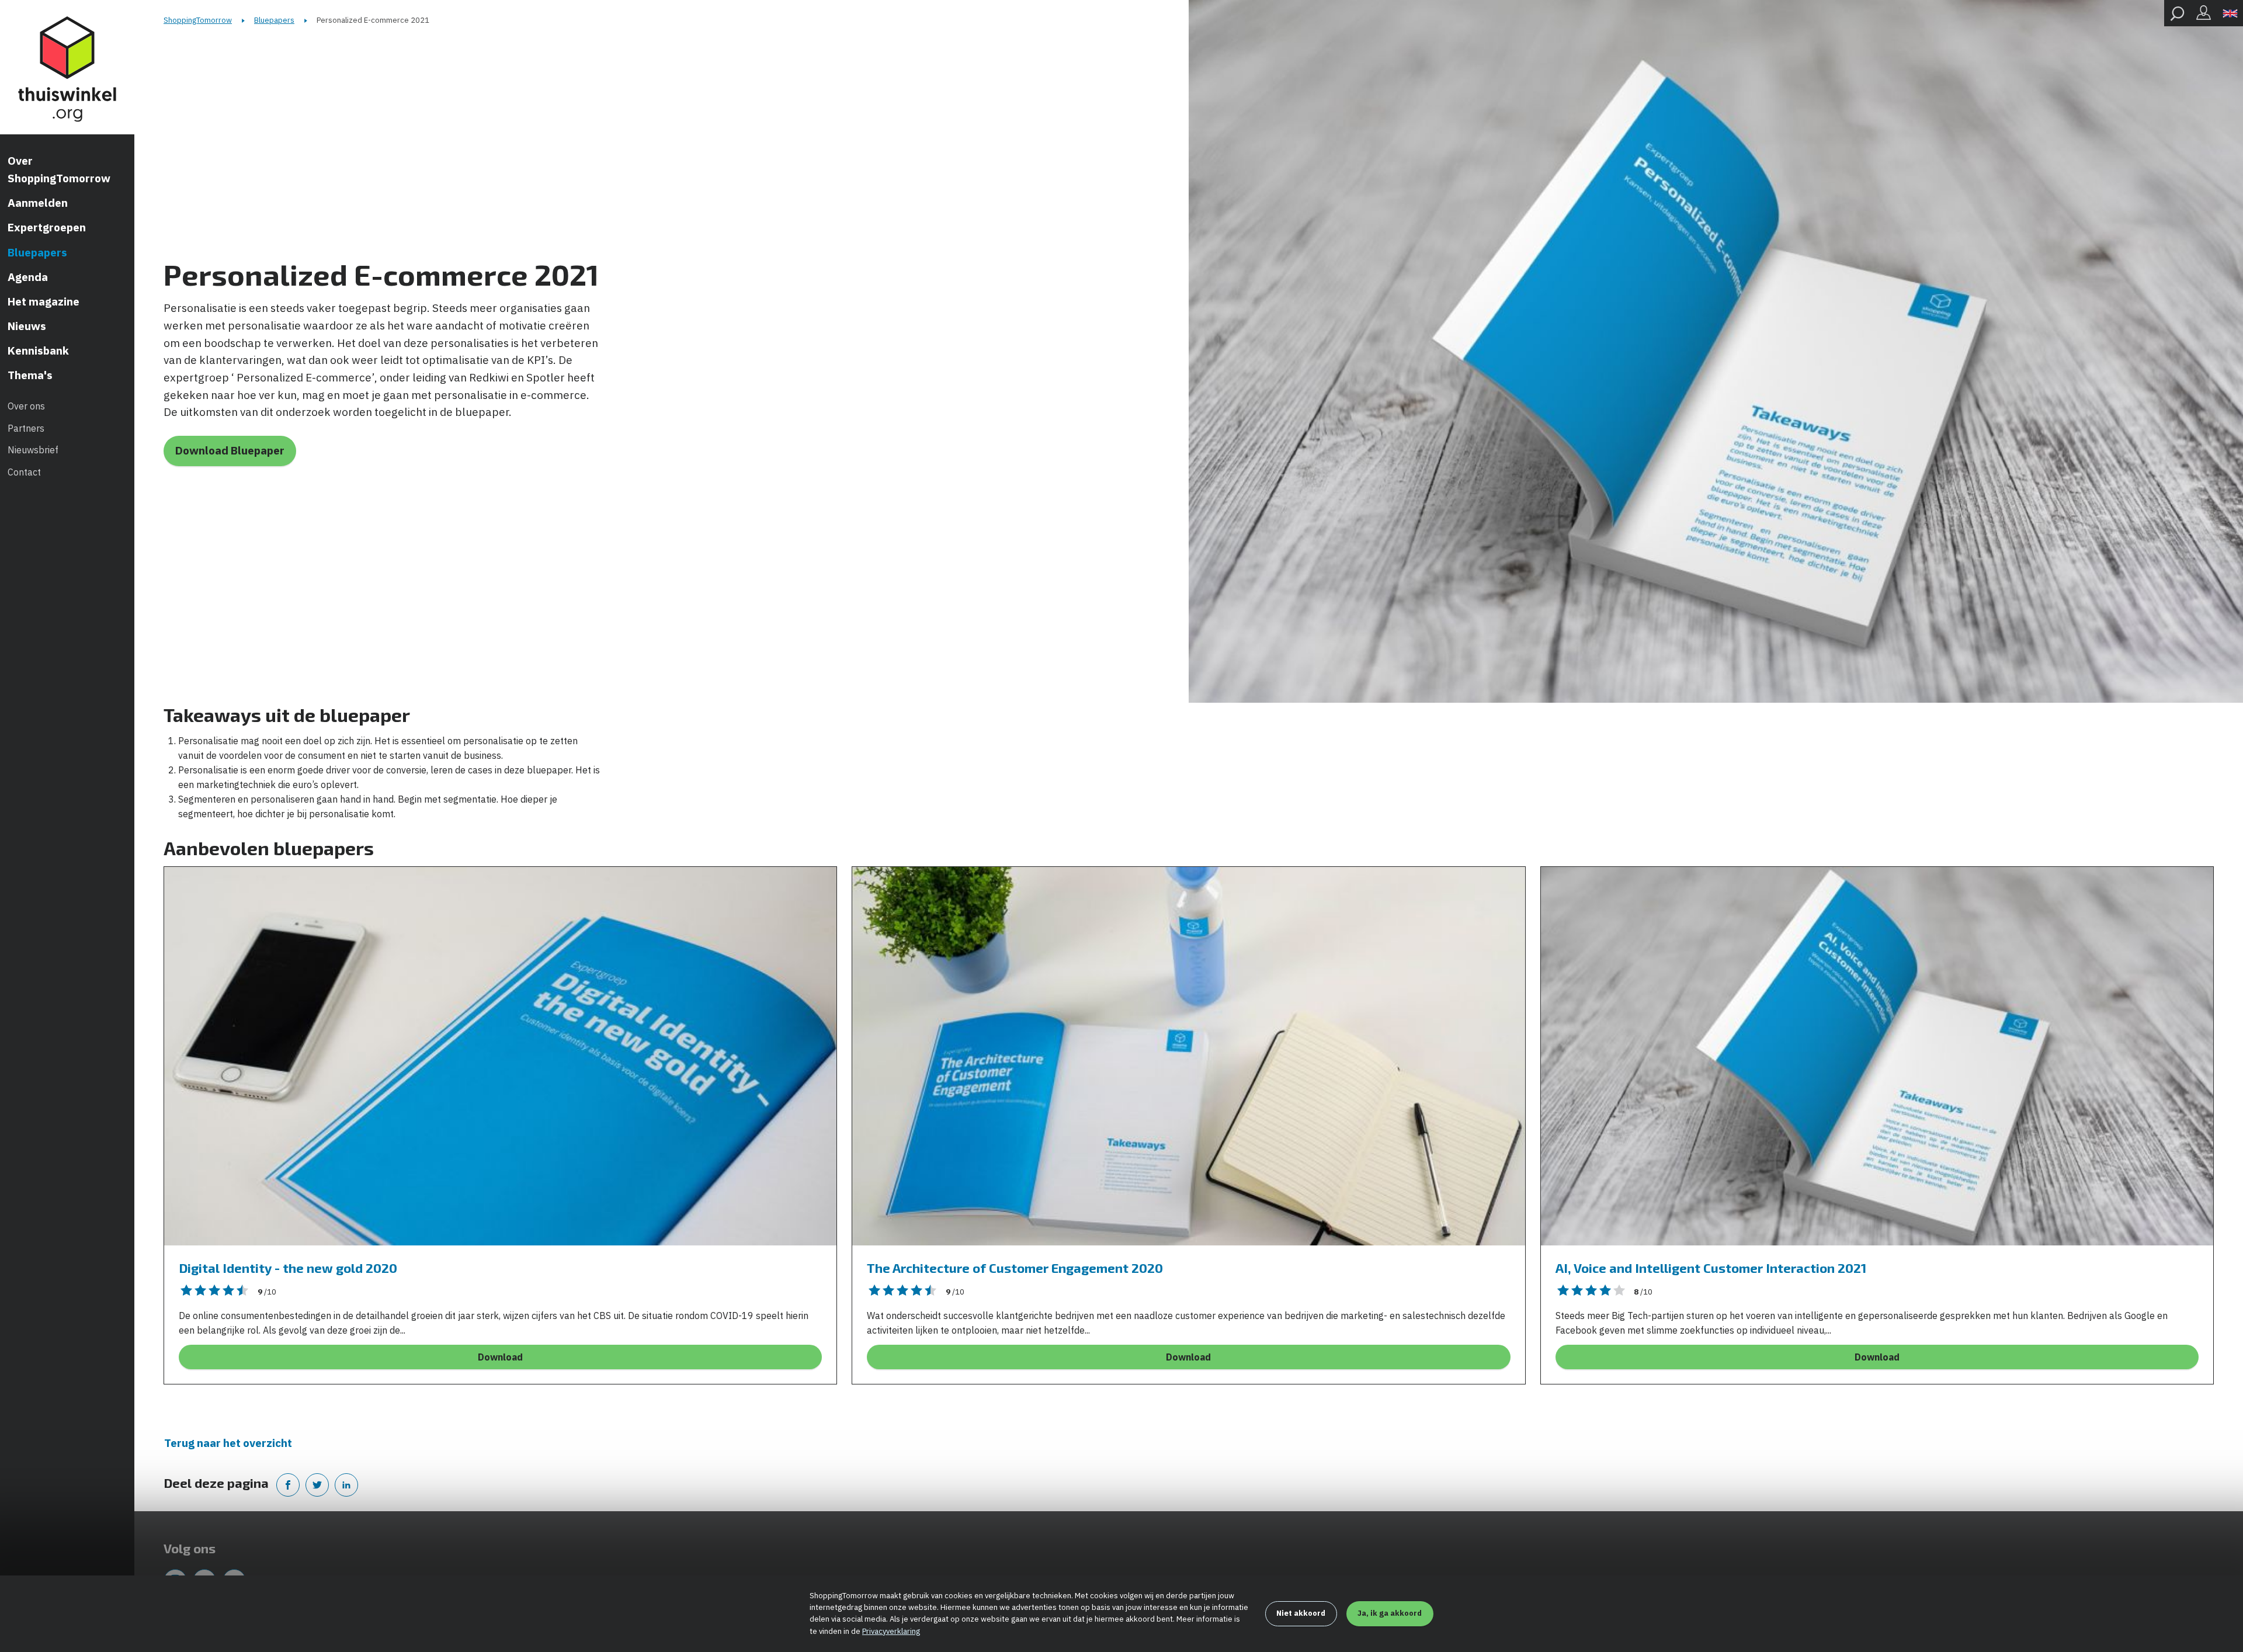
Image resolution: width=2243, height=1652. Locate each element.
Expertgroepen (47, 227)
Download (500, 1357)
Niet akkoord (1301, 1613)
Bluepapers (37, 252)
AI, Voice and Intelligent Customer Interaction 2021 (1711, 1268)
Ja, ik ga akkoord (1390, 1613)
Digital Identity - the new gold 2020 (288, 1268)
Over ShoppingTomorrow (59, 169)
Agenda (28, 277)
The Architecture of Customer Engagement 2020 (1015, 1268)
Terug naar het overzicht (228, 1443)
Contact (24, 472)
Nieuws (27, 326)
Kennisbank (38, 350)
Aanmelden (38, 203)
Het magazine (44, 301)
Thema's (30, 375)
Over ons (26, 406)
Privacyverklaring (891, 1631)
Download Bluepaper (230, 450)
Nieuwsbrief (33, 450)
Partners (26, 428)
